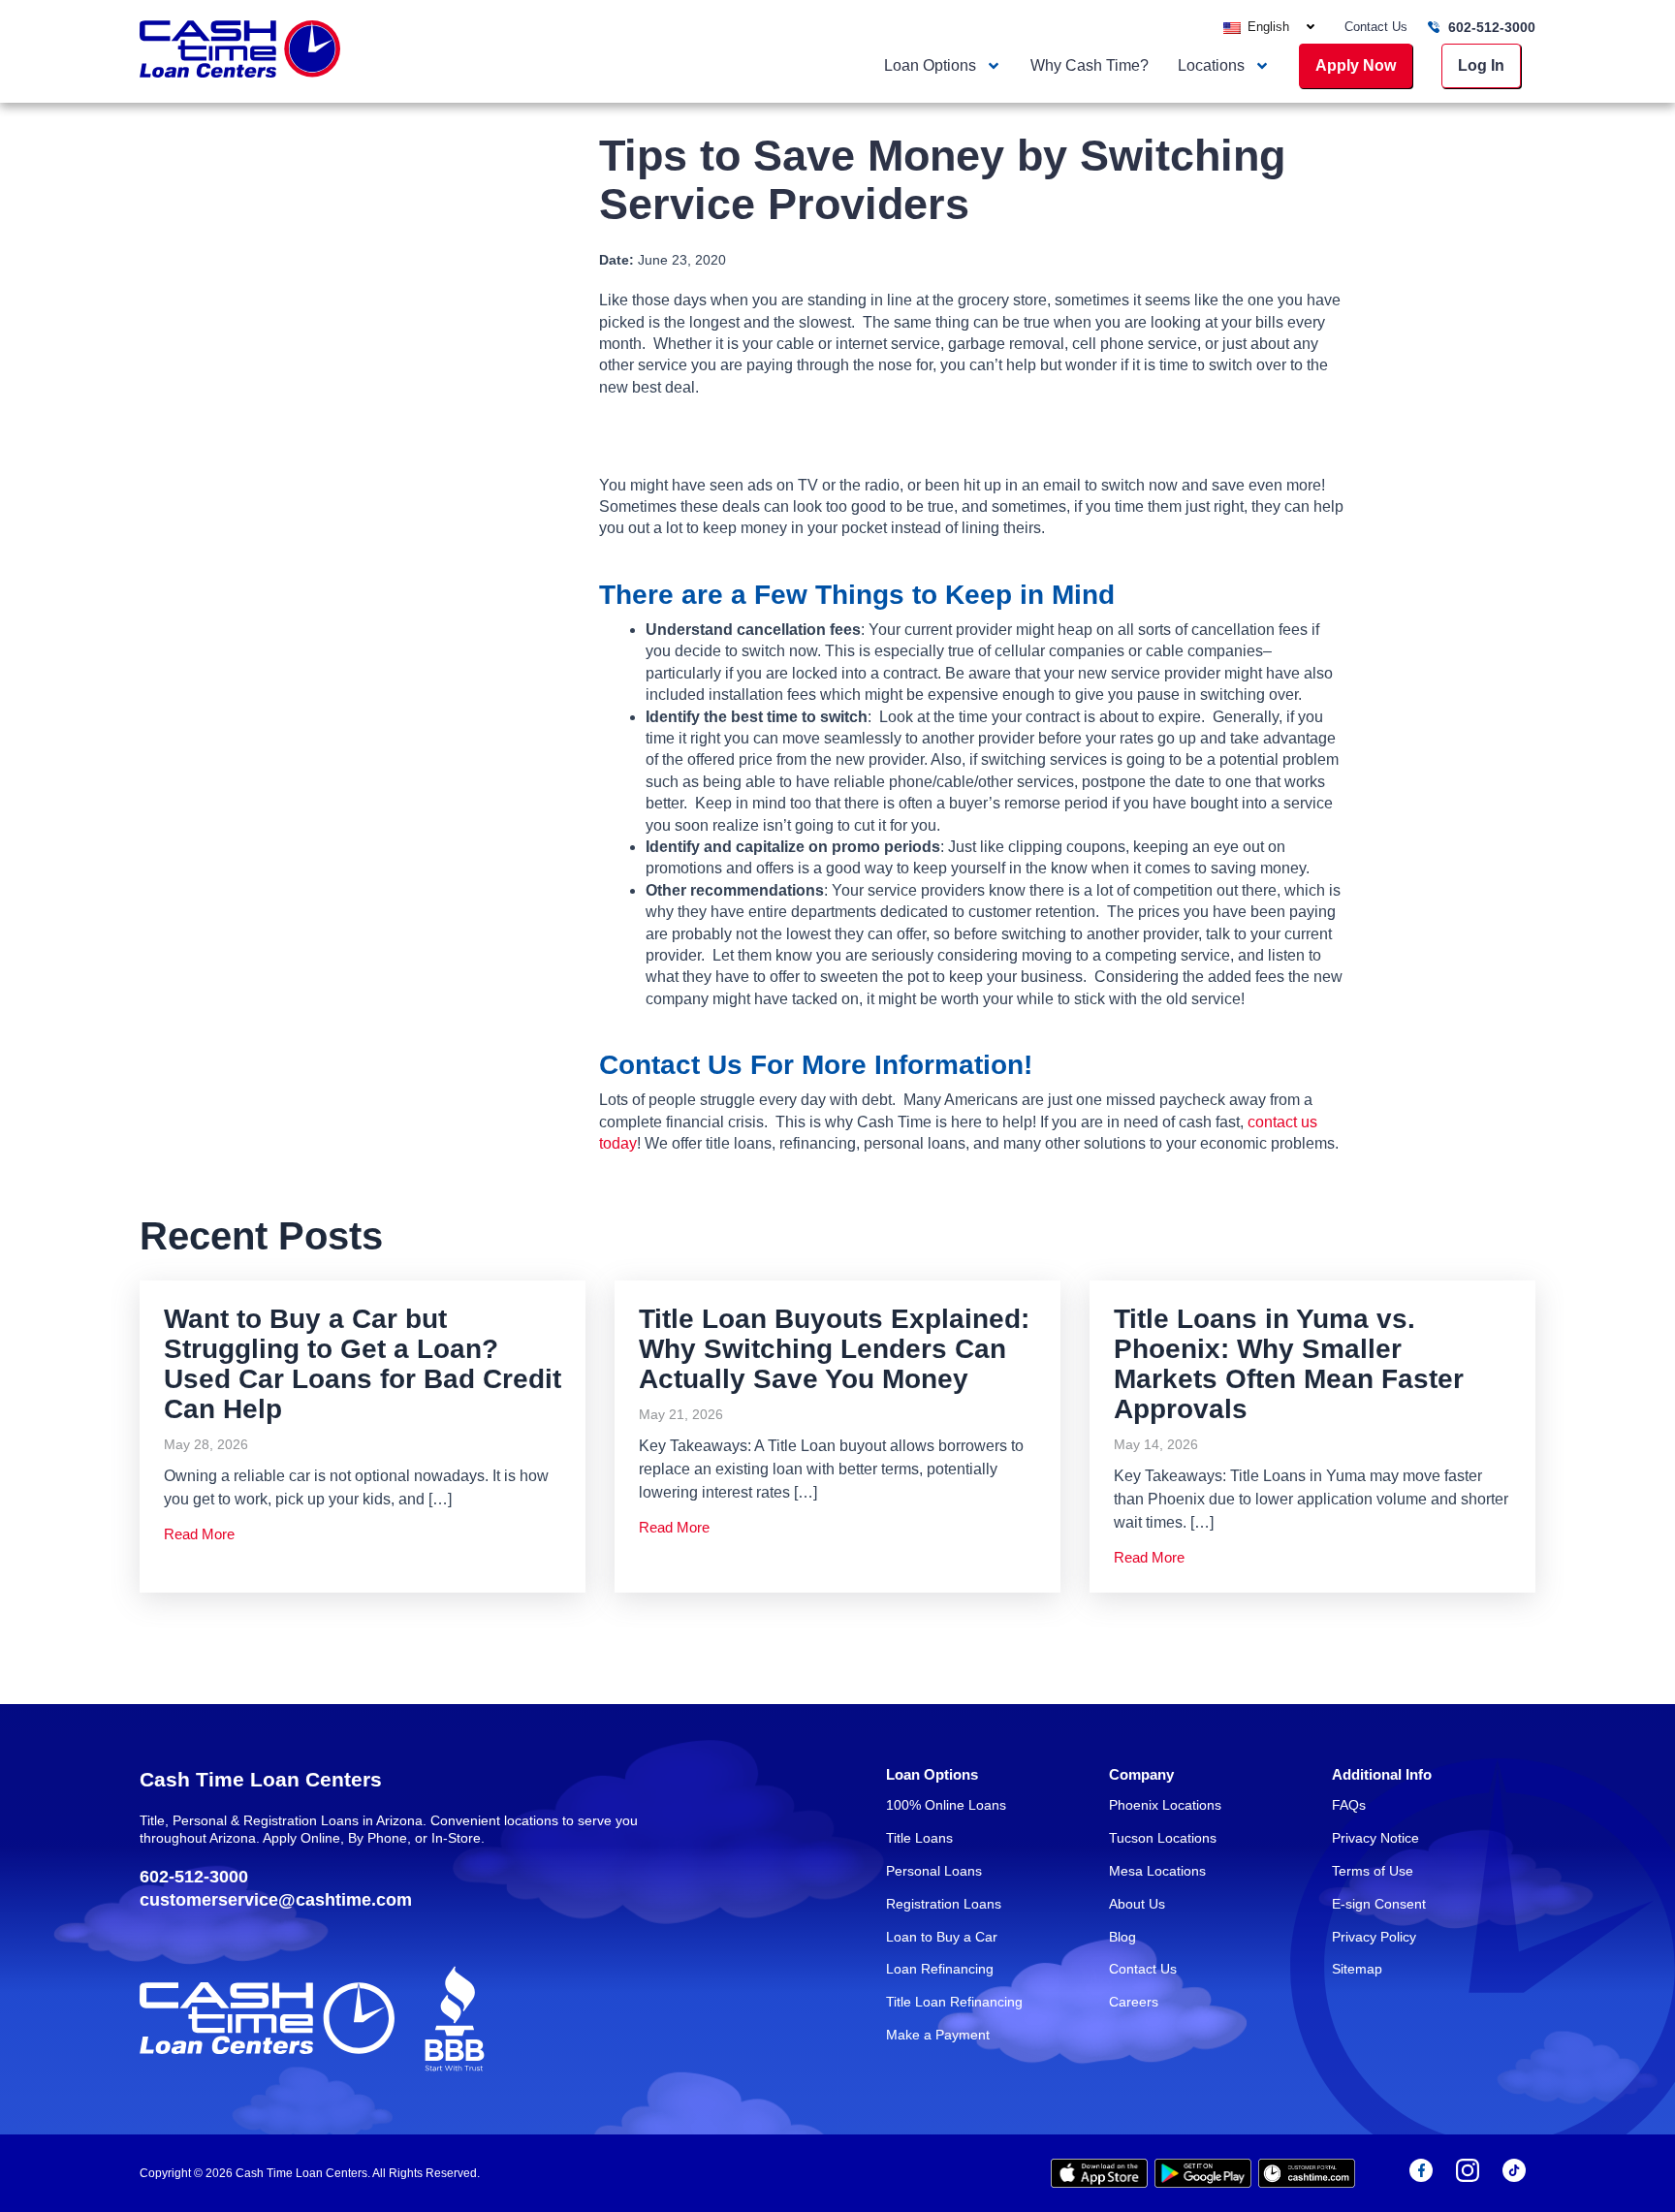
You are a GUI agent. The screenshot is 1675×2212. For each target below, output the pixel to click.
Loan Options (930, 65)
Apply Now (1356, 65)
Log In (1481, 65)
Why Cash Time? (1090, 65)
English (1266, 27)
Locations (1211, 65)
